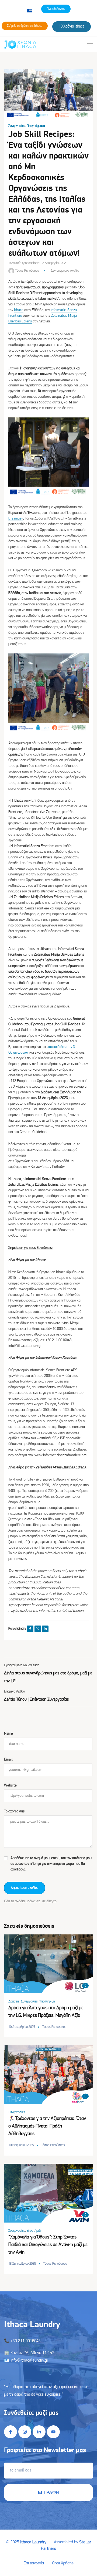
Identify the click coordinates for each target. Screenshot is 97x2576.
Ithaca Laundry (33, 2542)
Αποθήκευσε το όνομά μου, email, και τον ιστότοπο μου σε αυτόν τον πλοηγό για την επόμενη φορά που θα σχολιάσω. (51, 1864)
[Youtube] (53, 2432)
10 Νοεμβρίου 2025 (21, 2145)
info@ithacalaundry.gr (29, 2361)
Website (10, 1786)
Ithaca (19, 310)
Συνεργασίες (17, 126)
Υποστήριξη (47, 2002)
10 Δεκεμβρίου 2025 (22, 2027)
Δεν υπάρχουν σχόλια (65, 271)
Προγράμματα (36, 126)
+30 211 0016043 (26, 2341)
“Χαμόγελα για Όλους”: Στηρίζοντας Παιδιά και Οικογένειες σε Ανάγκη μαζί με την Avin (48, 2245)
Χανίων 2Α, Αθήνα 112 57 (32, 2353)
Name (8, 1734)
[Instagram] (25, 2432)
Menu (90, 45)
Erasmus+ (16, 519)
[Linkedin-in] (39, 2432)
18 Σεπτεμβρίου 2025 (22, 2264)
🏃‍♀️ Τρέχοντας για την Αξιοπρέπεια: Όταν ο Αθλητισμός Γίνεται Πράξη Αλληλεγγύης (47, 2126)
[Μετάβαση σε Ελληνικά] (29, 11)
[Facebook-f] (11, 2432)
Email (8, 1760)
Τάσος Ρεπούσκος (27, 271)
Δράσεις (14, 2002)
